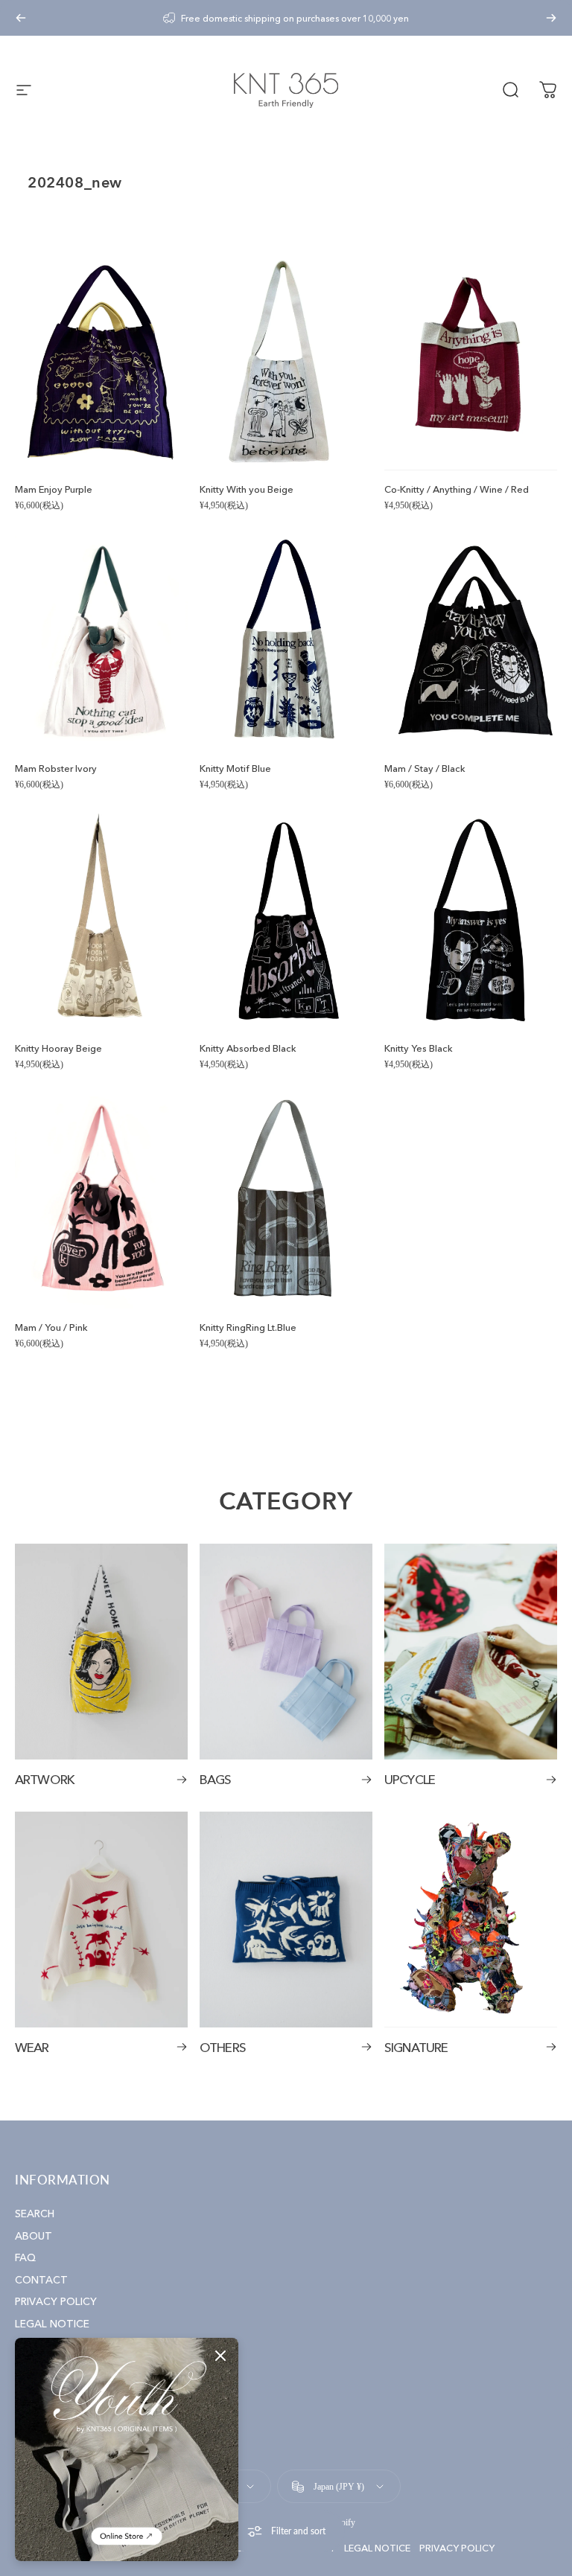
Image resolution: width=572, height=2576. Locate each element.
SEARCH (35, 2214)
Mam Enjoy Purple (54, 489)
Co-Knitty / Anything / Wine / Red (457, 489)
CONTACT (41, 2280)
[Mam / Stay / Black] (471, 642)
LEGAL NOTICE (52, 2324)
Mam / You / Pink (51, 1327)
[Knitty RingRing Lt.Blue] (286, 1201)
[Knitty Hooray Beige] (101, 921)
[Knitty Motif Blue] (286, 642)
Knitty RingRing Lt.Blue (248, 1327)
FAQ (25, 2258)
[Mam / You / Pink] (101, 1201)
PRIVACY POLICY (56, 2302)
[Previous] (21, 18)
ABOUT (34, 2236)
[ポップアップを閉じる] (220, 2356)
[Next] (551, 18)
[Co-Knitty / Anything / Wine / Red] (471, 362)
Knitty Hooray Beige (58, 1048)
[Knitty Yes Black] (471, 921)
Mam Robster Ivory (56, 768)
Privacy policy (457, 2548)
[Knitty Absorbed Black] (286, 921)
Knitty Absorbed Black (248, 1048)
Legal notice (377, 2548)
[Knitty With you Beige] (286, 362)
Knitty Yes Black (419, 1048)
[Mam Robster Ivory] (101, 642)
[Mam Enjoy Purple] (101, 362)
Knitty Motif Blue (235, 768)
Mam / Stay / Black (425, 768)
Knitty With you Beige (247, 489)
